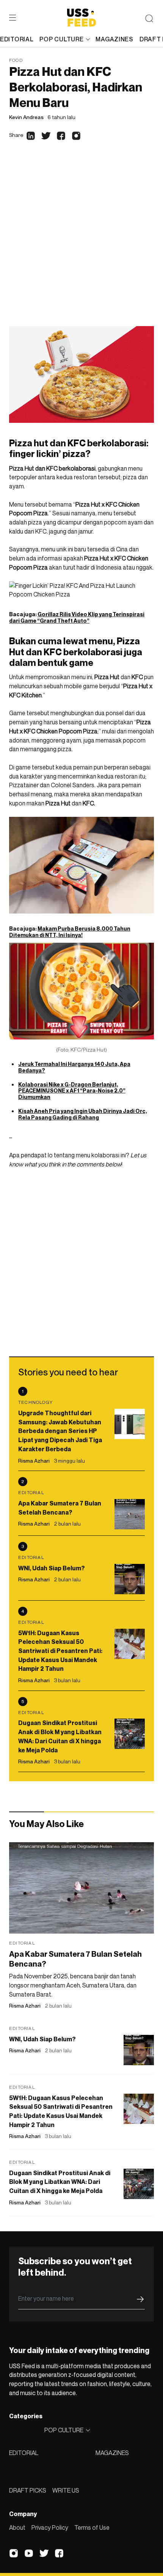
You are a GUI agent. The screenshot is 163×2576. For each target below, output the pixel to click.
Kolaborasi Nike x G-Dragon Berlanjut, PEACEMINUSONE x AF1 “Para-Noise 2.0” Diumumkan (72, 1091)
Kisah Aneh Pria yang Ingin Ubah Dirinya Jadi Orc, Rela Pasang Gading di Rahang (83, 1114)
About (17, 2527)
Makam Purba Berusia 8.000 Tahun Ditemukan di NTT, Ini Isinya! (70, 932)
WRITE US (66, 2490)
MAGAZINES (112, 2453)
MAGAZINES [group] (114, 39)
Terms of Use (92, 2527)
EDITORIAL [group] (17, 39)
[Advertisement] (81, 241)
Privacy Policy (50, 2527)
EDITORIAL (24, 2453)
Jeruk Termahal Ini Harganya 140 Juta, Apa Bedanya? (74, 1067)
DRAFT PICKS (28, 2490)
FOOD (16, 60)
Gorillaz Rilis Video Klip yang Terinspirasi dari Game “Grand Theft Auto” (77, 617)
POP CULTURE (61, 39)
